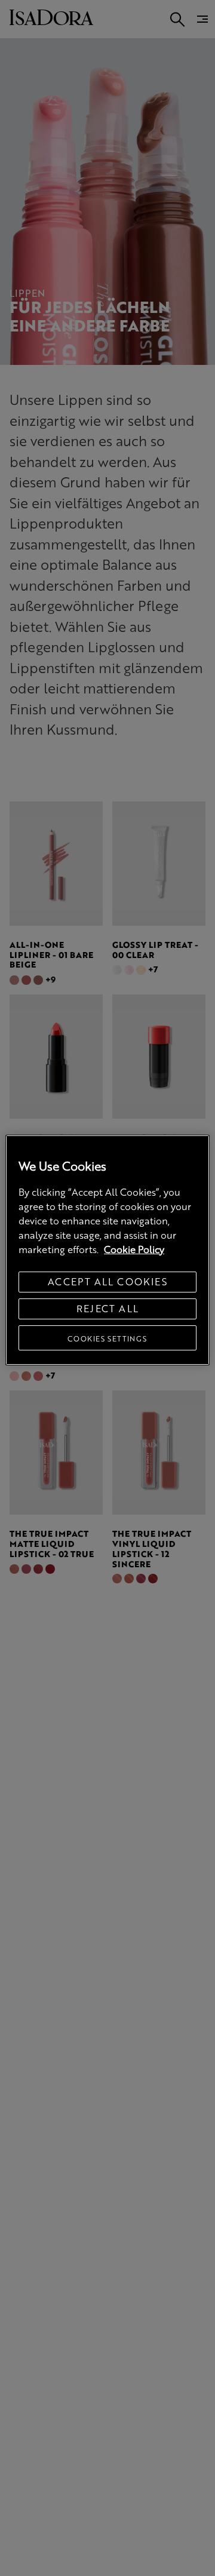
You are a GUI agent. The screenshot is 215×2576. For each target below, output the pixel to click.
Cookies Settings (107, 1338)
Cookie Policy (134, 1249)
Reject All (108, 1308)
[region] (107, 1250)
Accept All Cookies (107, 1281)
